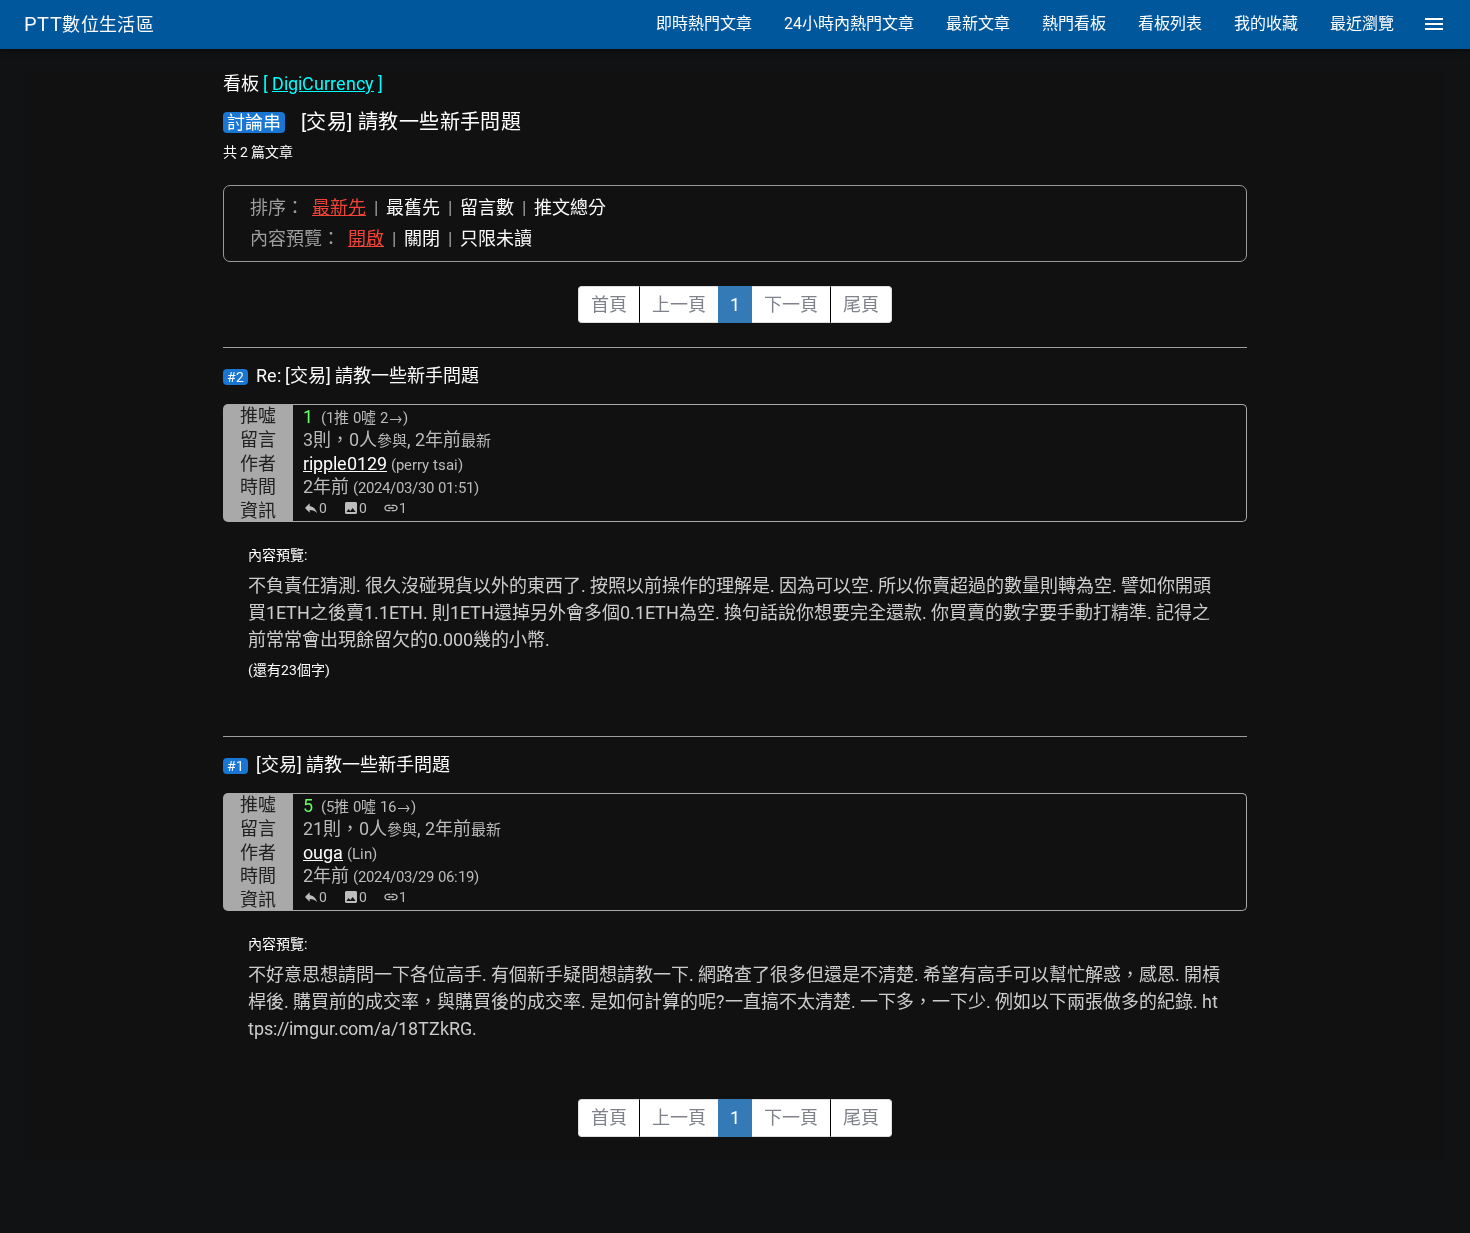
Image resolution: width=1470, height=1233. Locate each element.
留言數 (487, 207)
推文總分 (570, 207)
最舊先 (413, 207)
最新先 (339, 207)
